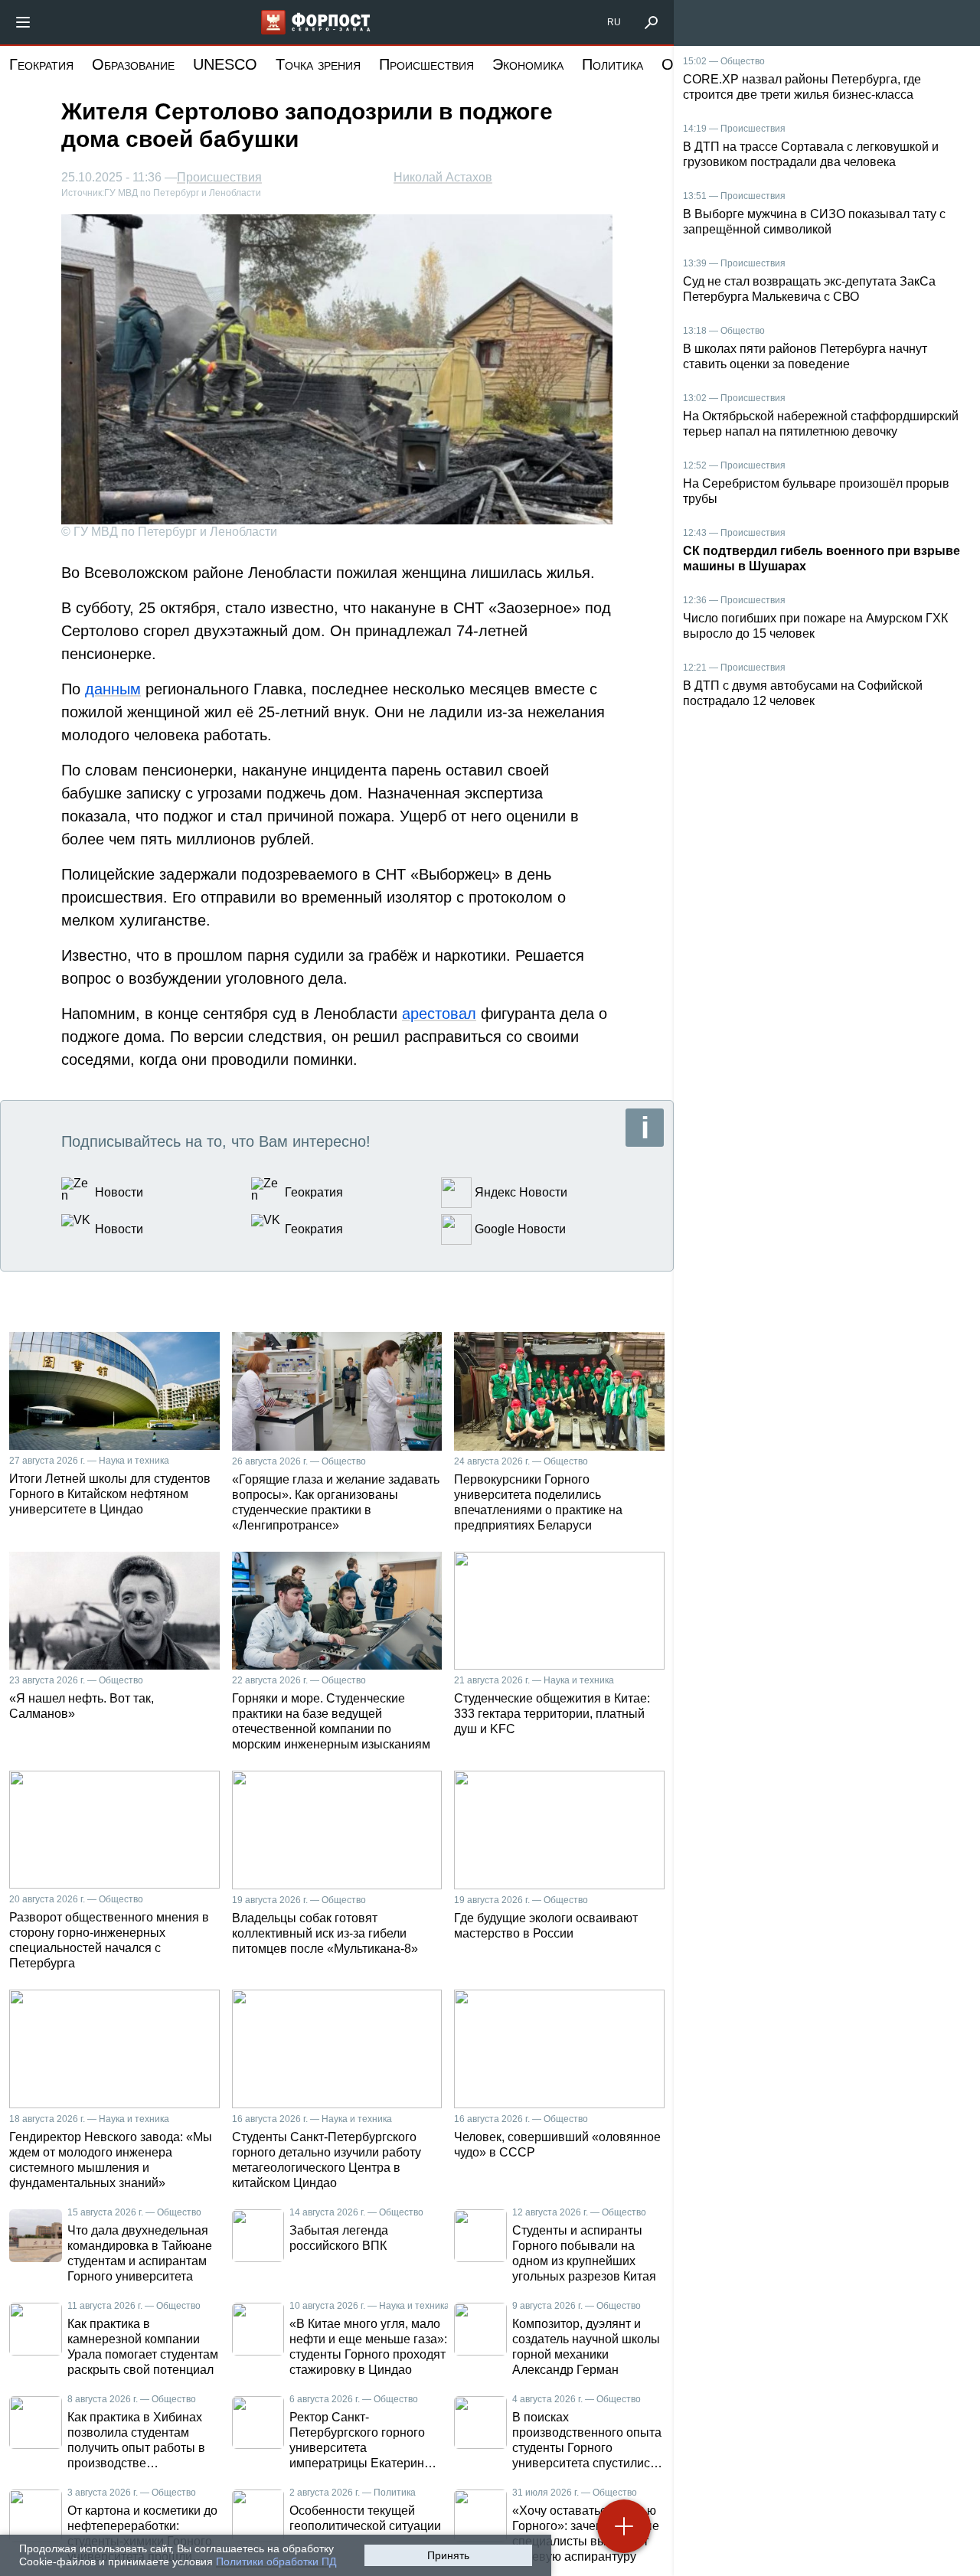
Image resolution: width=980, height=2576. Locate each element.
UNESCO (225, 64)
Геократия (41, 64)
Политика (612, 64)
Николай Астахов (443, 177)
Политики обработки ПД (276, 2561)
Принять (448, 2555)
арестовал (439, 1014)
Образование (133, 64)
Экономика (528, 64)
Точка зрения (318, 64)
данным (113, 689)
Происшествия (426, 64)
